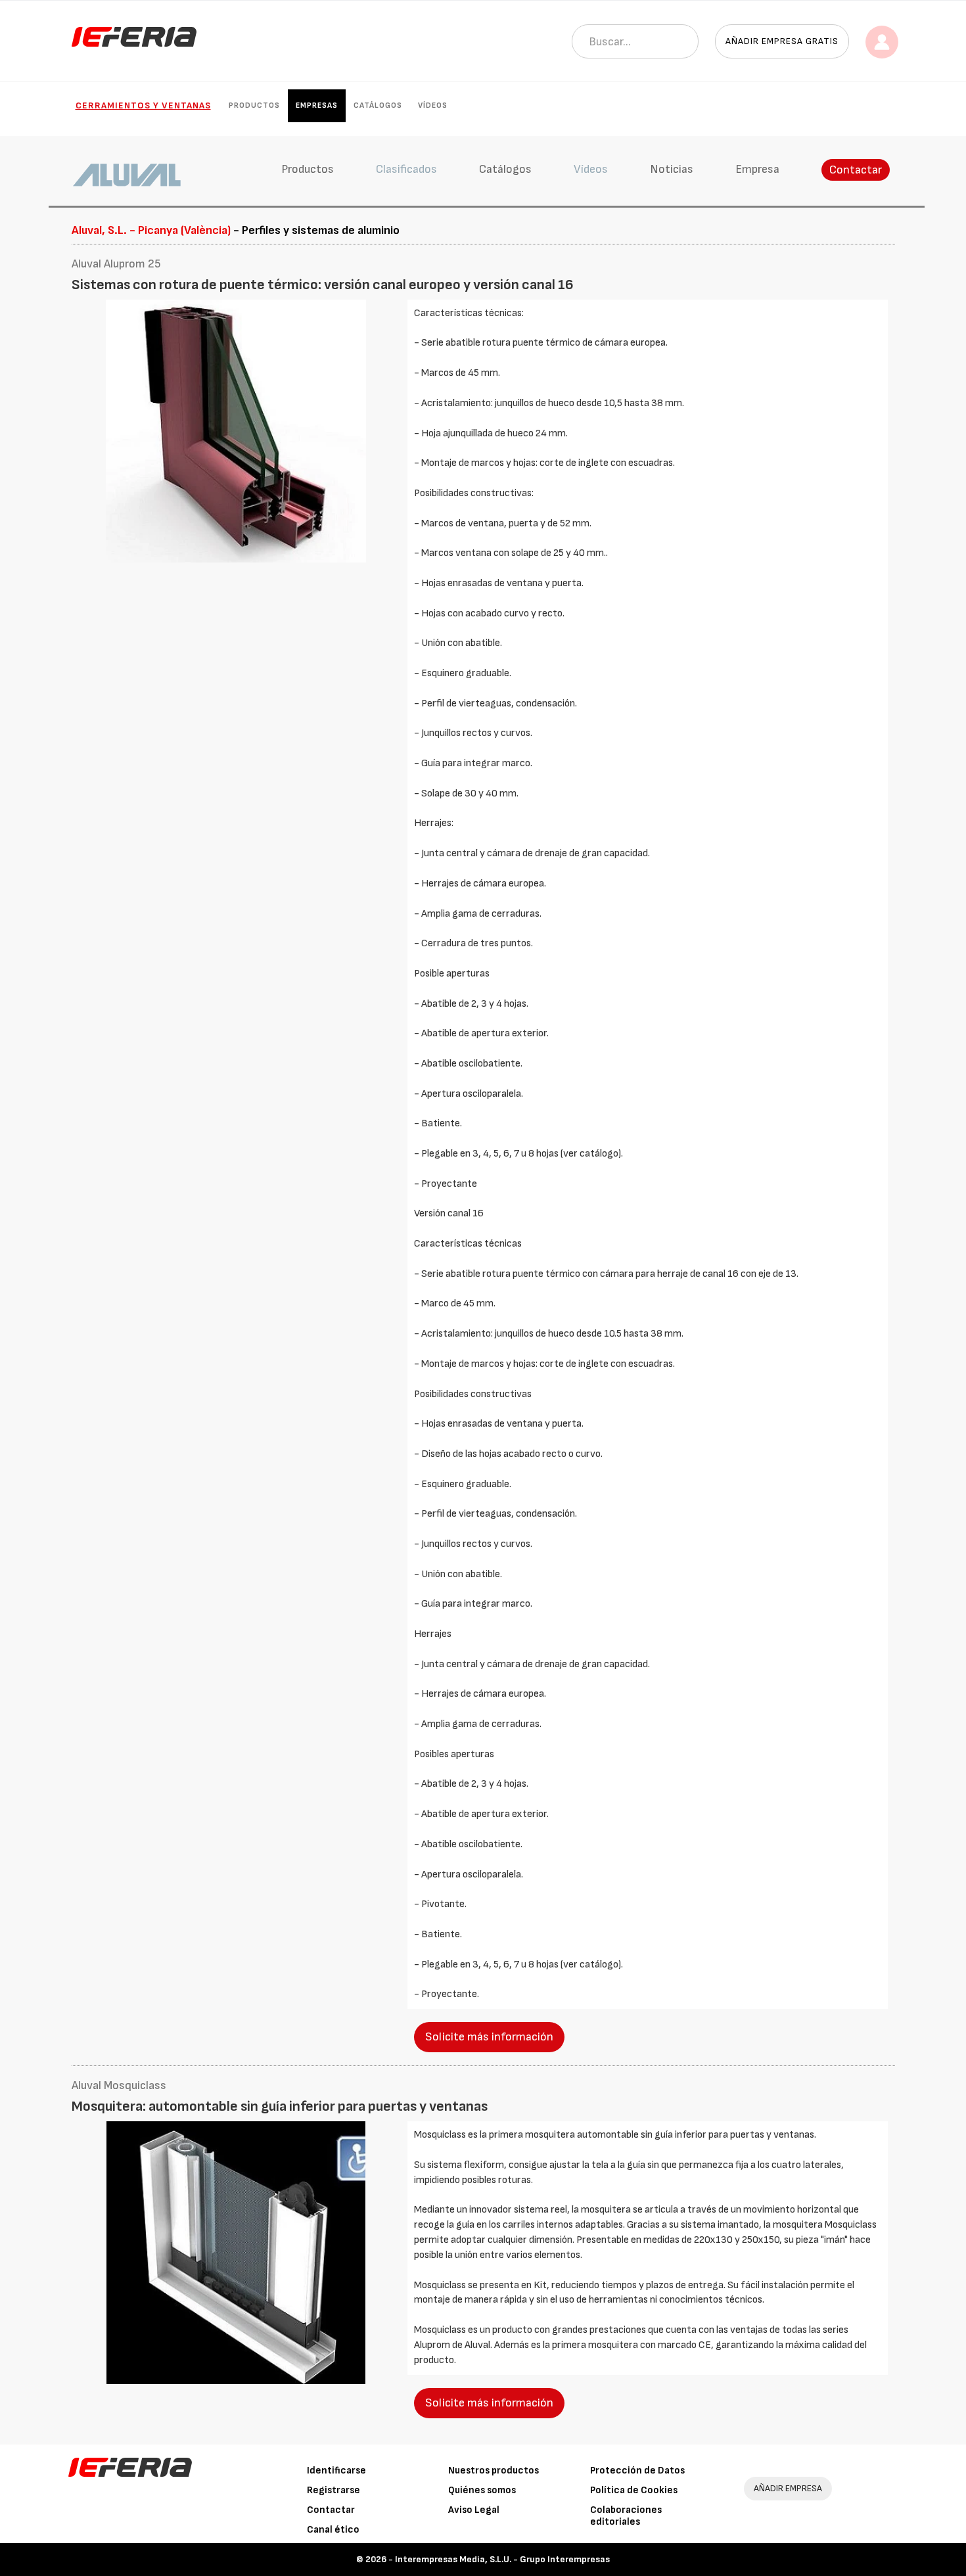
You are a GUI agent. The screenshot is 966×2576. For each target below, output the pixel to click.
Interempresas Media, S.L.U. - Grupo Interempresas (502, 2559)
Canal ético (333, 2530)
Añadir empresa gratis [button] (782, 41)
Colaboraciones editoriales (626, 2516)
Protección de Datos (637, 2471)
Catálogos (378, 105)
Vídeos (433, 105)
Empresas (317, 105)
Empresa (757, 169)
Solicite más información (489, 2037)
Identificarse (336, 2471)
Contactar (856, 170)
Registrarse (333, 2490)
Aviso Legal (474, 2510)
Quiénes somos (482, 2490)
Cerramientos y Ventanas (143, 105)
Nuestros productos (494, 2471)
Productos (254, 105)
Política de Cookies (634, 2490)
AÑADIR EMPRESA (788, 2488)
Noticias (672, 169)
